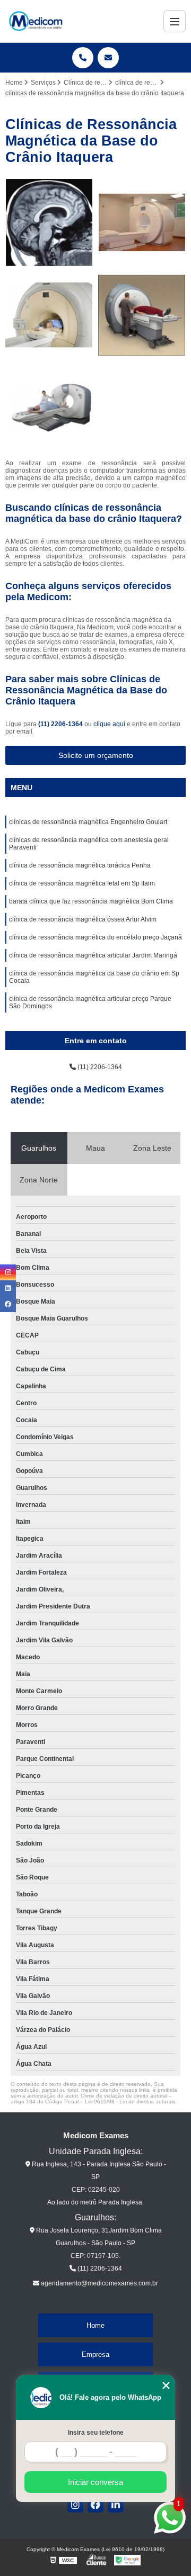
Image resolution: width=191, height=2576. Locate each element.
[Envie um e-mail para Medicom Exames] (108, 58)
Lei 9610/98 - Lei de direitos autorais (130, 2102)
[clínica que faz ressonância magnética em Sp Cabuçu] (49, 315)
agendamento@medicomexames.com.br (99, 2283)
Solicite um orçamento (96, 755)
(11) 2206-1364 (61, 724)
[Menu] (175, 21)
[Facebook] (95, 2505)
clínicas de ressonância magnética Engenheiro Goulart (88, 822)
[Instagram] (75, 2505)
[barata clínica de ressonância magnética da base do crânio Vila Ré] (49, 223)
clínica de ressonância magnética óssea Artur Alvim (83, 919)
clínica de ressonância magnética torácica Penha (80, 865)
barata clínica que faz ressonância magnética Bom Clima (91, 901)
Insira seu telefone (96, 2433)
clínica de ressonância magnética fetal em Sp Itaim (82, 883)
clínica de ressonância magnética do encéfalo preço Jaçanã (95, 937)
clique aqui (109, 724)
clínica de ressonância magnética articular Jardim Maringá (93, 955)
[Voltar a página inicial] (36, 21)
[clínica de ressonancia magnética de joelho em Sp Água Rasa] (142, 223)
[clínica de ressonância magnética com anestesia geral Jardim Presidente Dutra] (49, 408)
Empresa (95, 2354)
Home (95, 2325)
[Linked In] (116, 2505)
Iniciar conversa (95, 2482)
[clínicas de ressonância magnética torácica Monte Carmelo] (142, 315)
